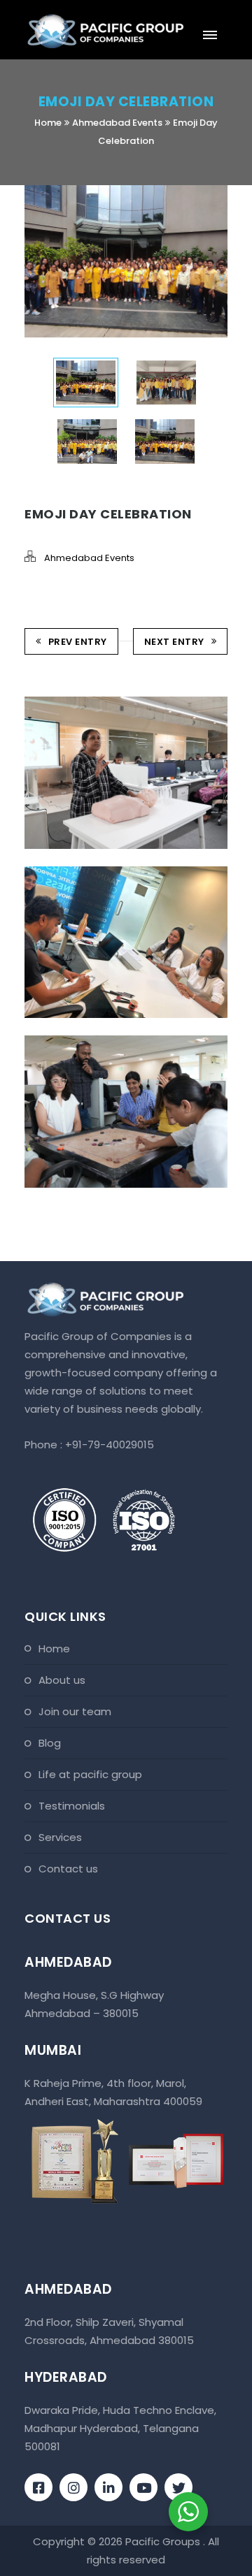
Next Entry (174, 642)
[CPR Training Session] (106, 698)
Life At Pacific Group (90, 1774)
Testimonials (72, 1806)
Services (60, 1837)
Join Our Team (75, 1711)
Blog (50, 1743)
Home (48, 123)
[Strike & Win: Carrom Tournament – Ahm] (106, 1036)
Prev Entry (78, 642)
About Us (62, 1680)
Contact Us (68, 1869)
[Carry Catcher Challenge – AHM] (106, 867)
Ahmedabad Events (117, 123)
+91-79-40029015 (110, 1445)
